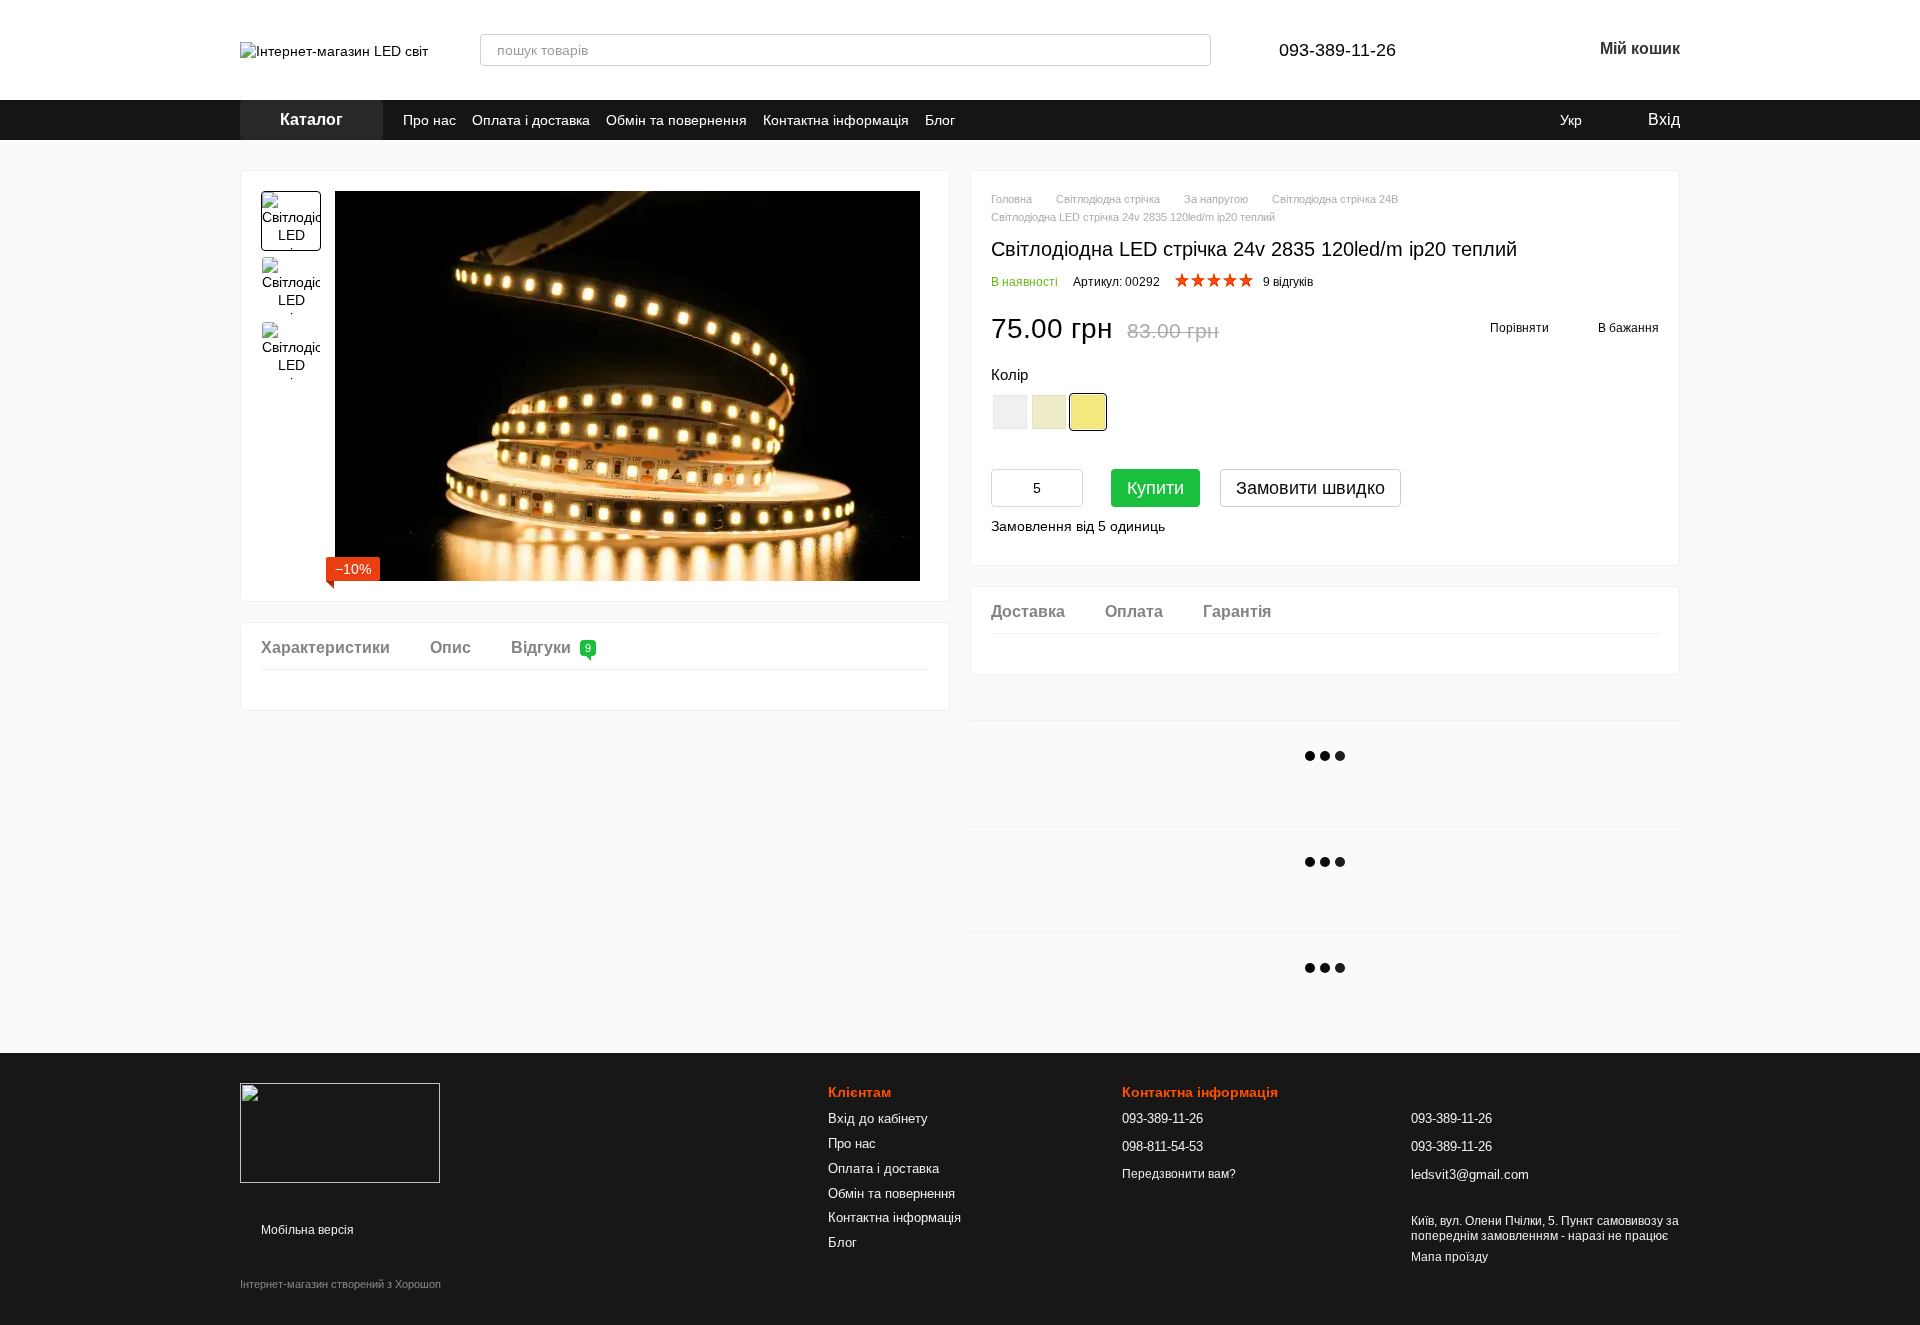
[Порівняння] (1472, 50)
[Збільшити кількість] (1068, 488)
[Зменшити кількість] (1006, 488)
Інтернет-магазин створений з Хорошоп (340, 1284)
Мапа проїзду (1449, 1257)
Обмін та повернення (676, 120)
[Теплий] (1088, 412)
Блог (940, 120)
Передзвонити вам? (1179, 1174)
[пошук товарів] (1195, 50)
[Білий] (1010, 412)
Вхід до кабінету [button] (878, 1118)
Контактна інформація (836, 120)
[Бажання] (1524, 50)
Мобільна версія (306, 1230)
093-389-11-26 (1337, 50)
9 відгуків (1288, 282)
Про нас (429, 120)
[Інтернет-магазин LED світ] (340, 1132)
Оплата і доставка (531, 120)
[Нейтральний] (1049, 412)
